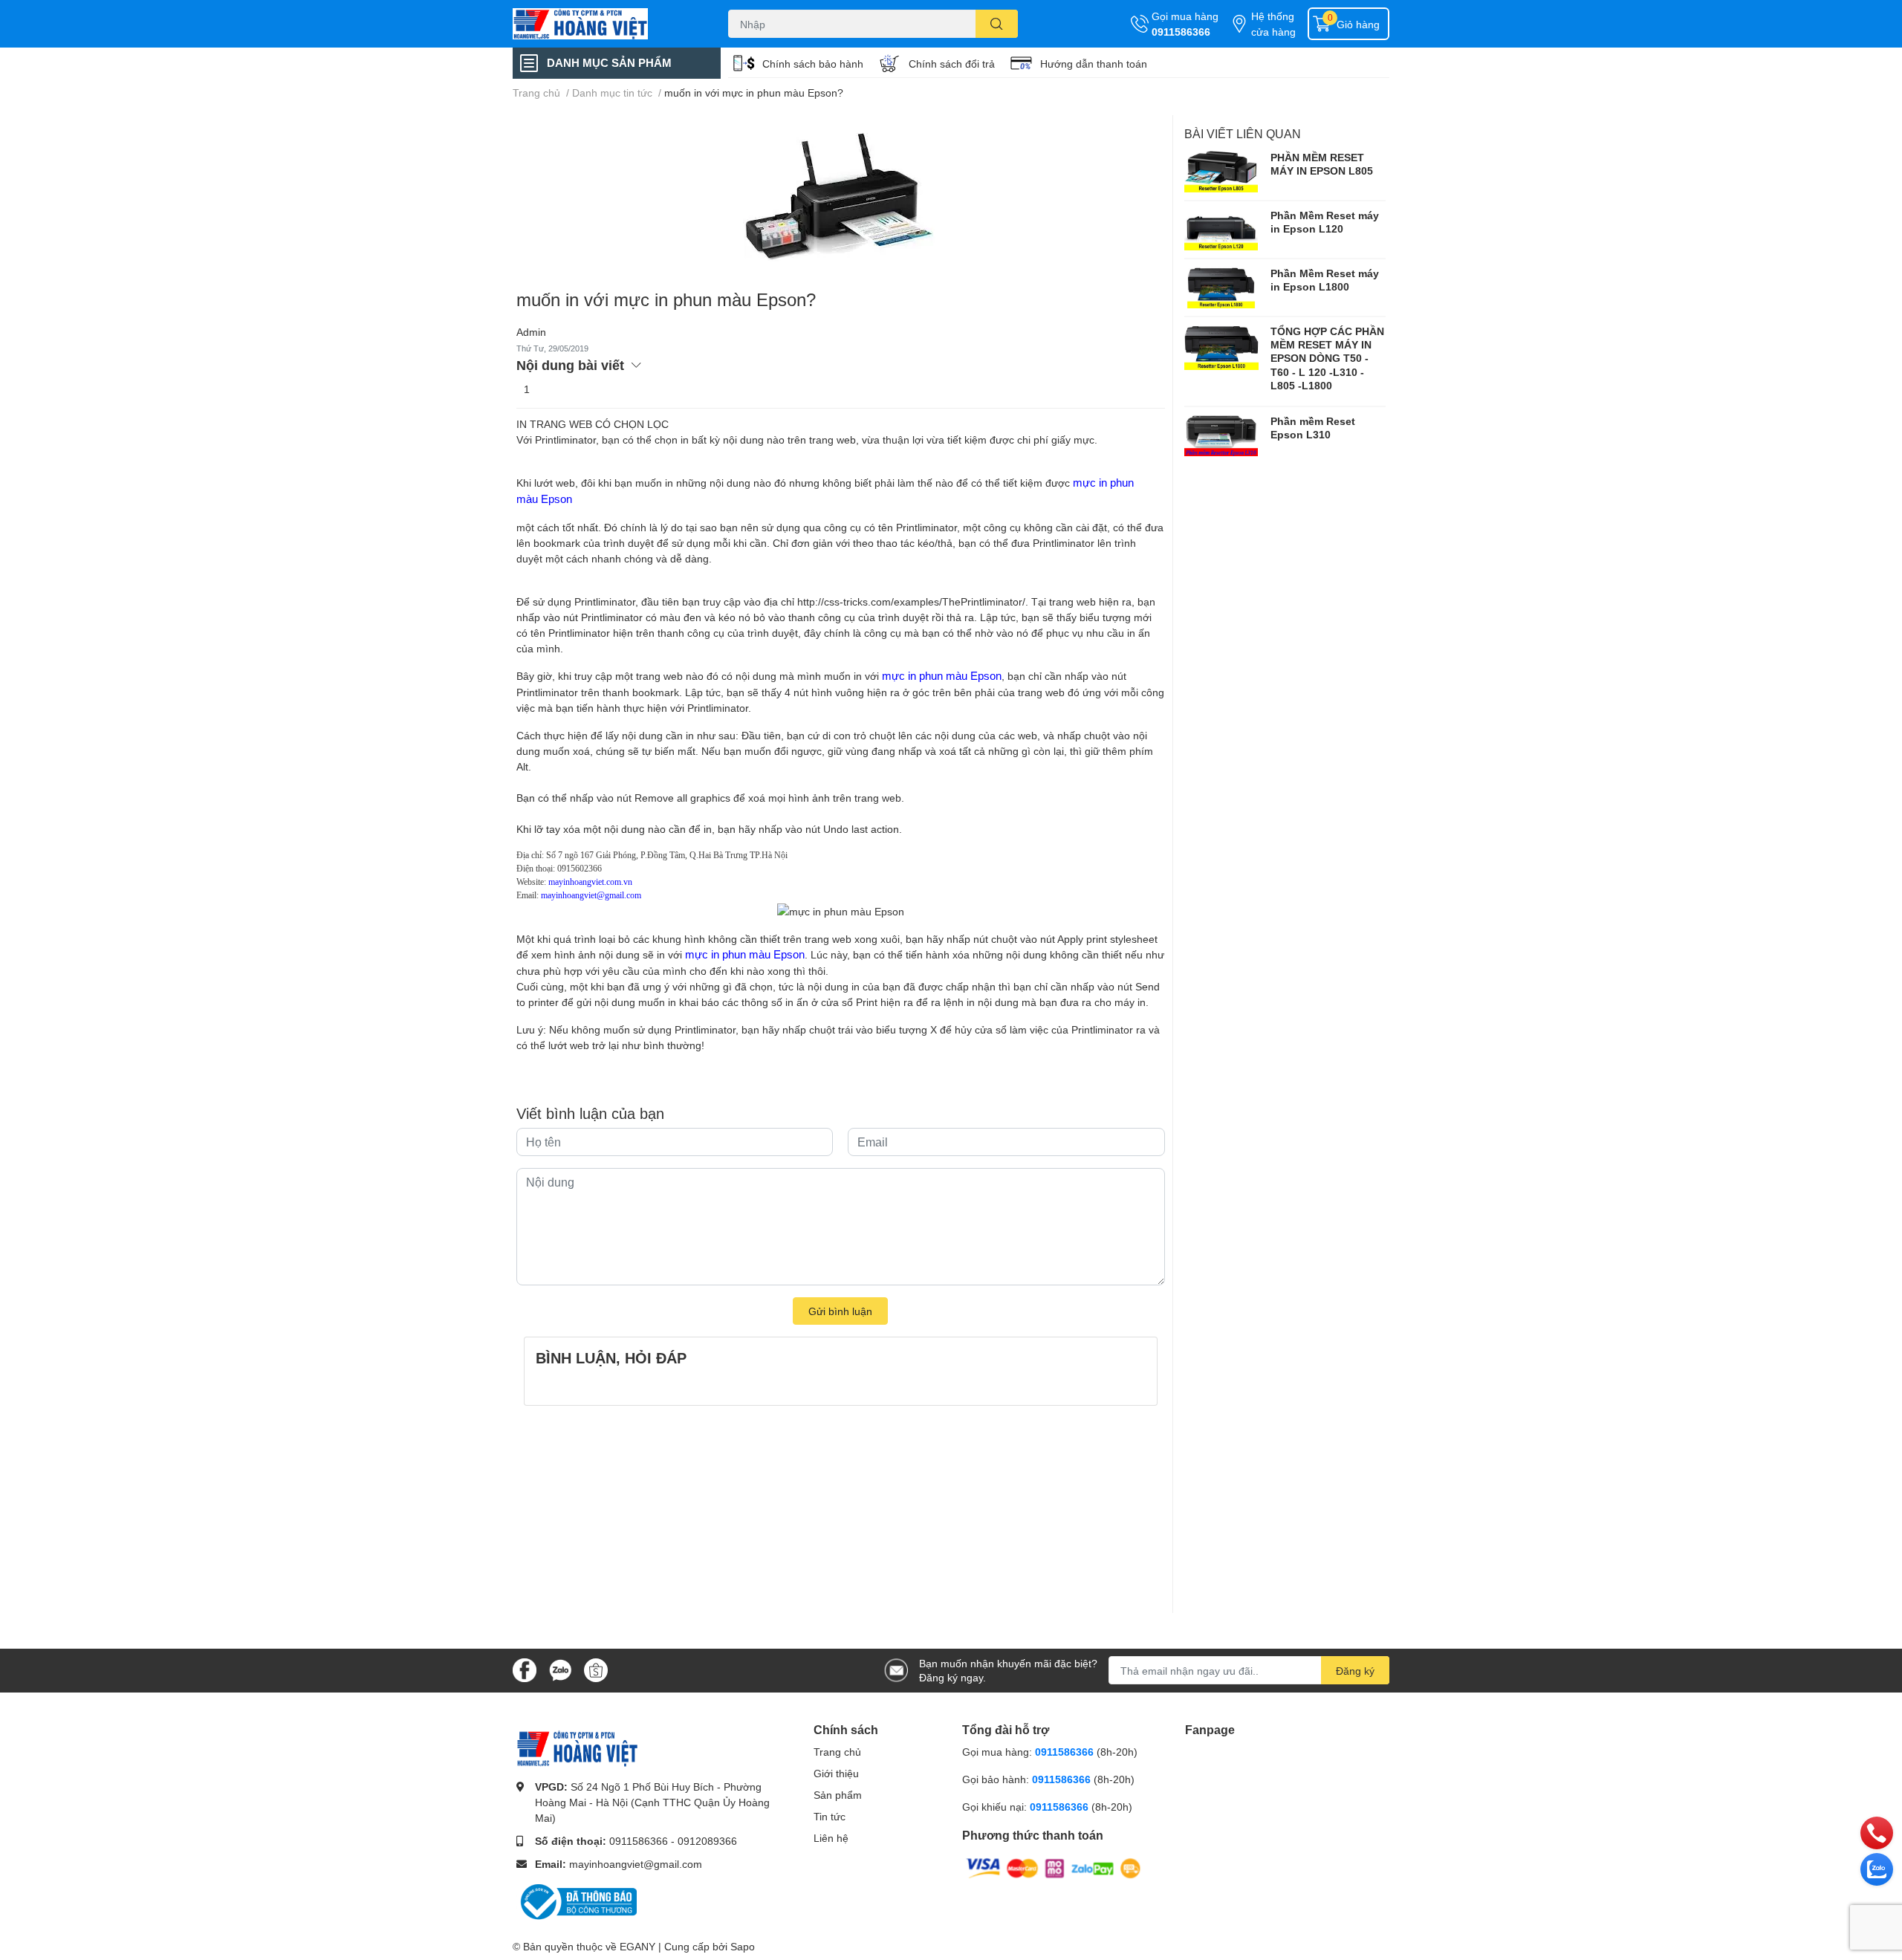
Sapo (743, 1946)
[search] (997, 24)
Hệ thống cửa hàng (1273, 24)
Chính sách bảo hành (813, 64)
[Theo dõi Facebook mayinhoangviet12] (525, 1669)
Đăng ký (1355, 1671)
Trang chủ (837, 1752)
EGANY (637, 1946)
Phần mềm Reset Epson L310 (1313, 428)
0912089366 (707, 1841)
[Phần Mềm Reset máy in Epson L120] (1221, 230)
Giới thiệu (836, 1773)
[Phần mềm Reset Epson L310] (1221, 435)
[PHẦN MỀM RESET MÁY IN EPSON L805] (1221, 172)
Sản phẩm (838, 1795)
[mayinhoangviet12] (605, 24)
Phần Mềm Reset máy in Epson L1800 (1325, 280)
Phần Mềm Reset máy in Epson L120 (1325, 222)
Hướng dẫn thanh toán (1094, 64)
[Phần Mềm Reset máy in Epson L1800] (1221, 288)
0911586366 (1181, 32)
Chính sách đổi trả (952, 64)
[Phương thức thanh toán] (1054, 1867)
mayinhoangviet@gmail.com (636, 1864)
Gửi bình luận (840, 1311)
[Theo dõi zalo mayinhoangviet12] (560, 1669)
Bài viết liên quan (1243, 133)
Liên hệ (831, 1838)
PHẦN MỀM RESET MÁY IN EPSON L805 (1322, 164)
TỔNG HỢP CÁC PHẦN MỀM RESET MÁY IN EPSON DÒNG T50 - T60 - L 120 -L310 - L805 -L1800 (1327, 358)
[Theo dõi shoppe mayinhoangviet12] (596, 1670)
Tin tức (830, 1816)
